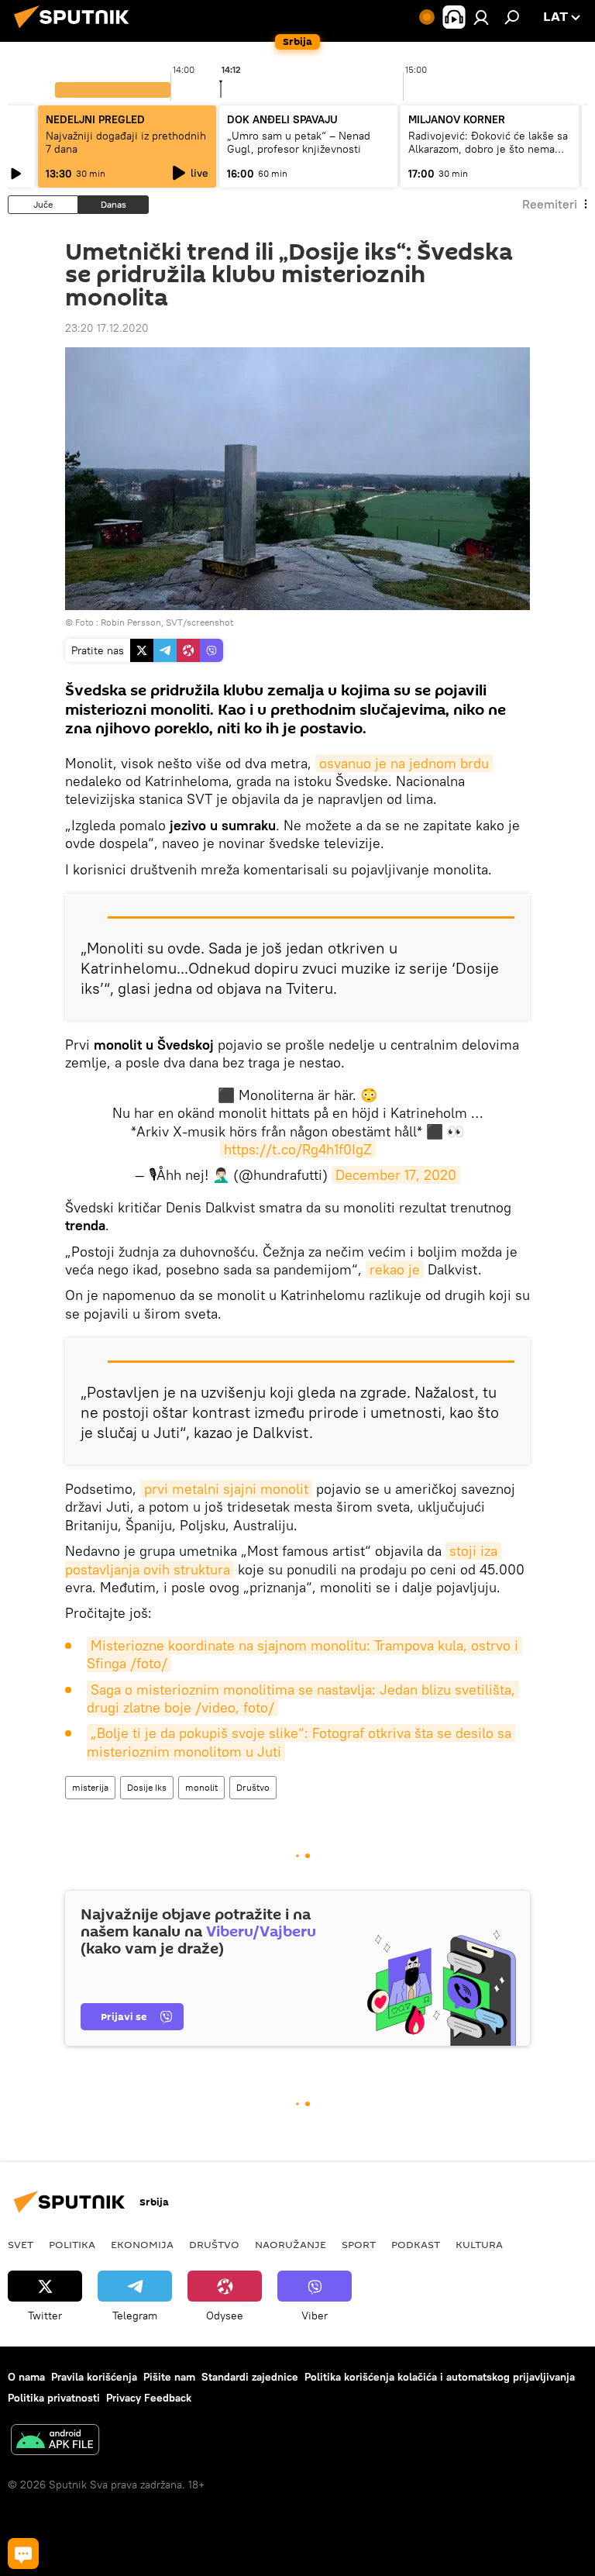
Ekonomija (142, 2244)
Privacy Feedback (149, 2398)
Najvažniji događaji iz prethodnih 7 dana (126, 142)
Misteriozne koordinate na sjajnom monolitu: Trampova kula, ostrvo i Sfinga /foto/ (304, 1654)
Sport (359, 2244)
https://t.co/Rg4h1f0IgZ (298, 1149)
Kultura (479, 2244)
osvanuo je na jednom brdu (404, 763)
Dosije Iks (147, 1787)
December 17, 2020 (396, 1175)
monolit (201, 1787)
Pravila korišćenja (94, 2377)
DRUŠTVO (214, 2244)
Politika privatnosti (54, 2398)
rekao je (395, 1269)
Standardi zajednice (250, 2377)
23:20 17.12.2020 (107, 328)
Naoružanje (291, 2244)
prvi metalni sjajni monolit (226, 1489)
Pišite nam (169, 2377)
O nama (26, 2377)
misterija (90, 1787)
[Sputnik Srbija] (76, 30)
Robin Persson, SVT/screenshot (167, 622)
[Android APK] (55, 2442)
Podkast (416, 2244)
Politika (72, 2244)
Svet (21, 2244)
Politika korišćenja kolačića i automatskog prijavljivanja (440, 2377)
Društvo (253, 1787)
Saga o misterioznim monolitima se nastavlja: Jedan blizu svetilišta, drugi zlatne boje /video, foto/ (303, 1698)
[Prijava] (481, 17)
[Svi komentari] (23, 2554)
